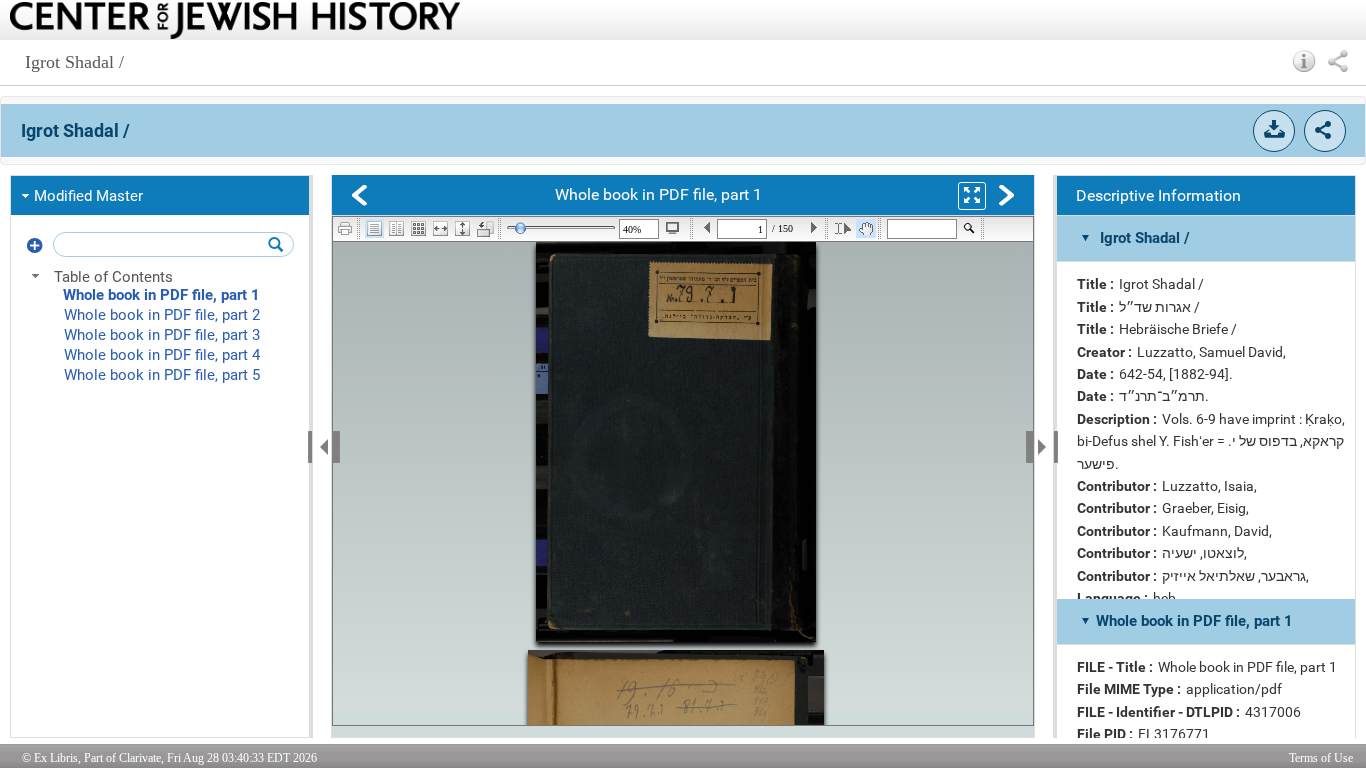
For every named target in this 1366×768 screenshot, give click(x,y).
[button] (1304, 61)
